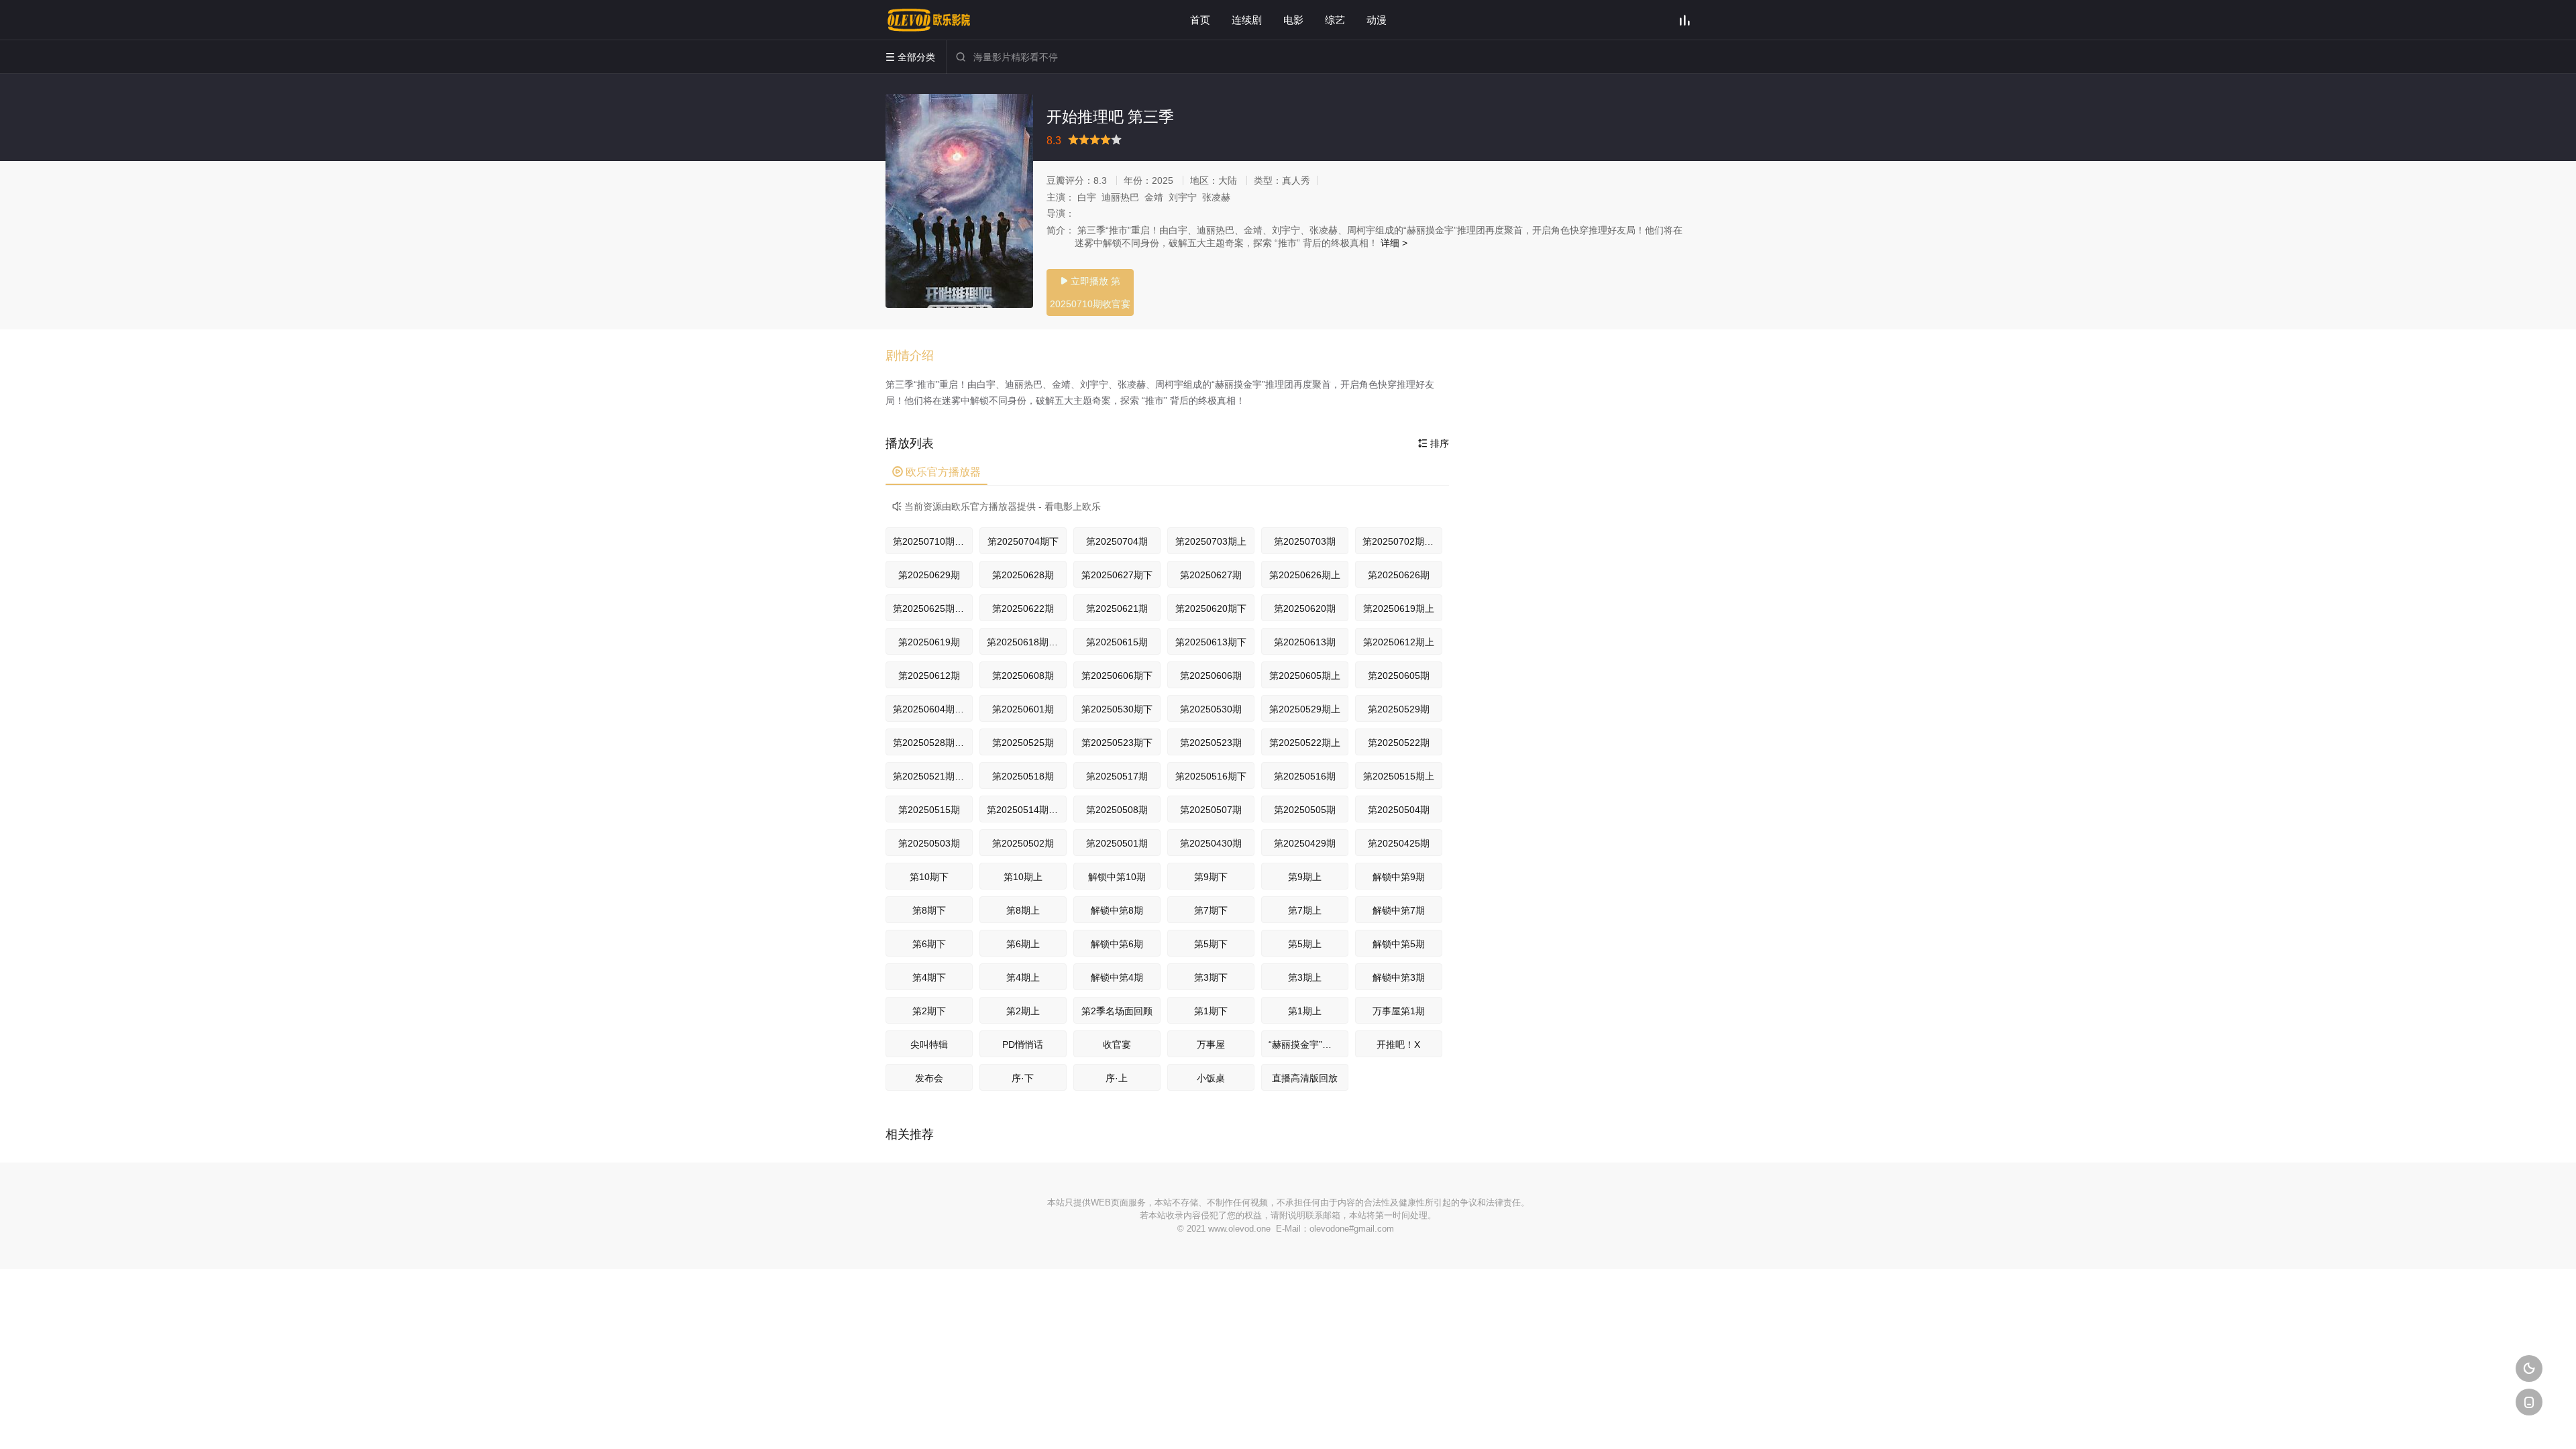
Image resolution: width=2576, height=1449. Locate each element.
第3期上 (1305, 977)
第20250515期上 (1399, 776)
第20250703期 (1305, 541)
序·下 (1023, 1078)
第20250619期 (929, 642)
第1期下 (1211, 1011)
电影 (1293, 20)
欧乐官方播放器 (936, 472)
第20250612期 (929, 676)
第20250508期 (1117, 810)
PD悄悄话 (1023, 1044)
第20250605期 (1399, 676)
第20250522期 (1399, 743)
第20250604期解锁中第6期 (933, 709)
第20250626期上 (1305, 575)
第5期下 (1211, 944)
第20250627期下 (1117, 575)
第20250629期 (929, 575)
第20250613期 (1305, 642)
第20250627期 (1211, 575)
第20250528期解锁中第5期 (933, 743)
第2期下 (929, 1011)
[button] (916, 356)
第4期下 (929, 977)
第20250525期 (1023, 743)
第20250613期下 (1211, 642)
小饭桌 (1211, 1078)
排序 (1434, 443)
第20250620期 (1305, 608)
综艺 (1335, 20)
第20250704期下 (1023, 541)
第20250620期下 (1211, 608)
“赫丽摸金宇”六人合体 (1308, 1044)
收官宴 (1117, 1044)
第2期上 (1023, 1011)
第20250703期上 (1211, 541)
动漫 (1377, 20)
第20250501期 (1117, 843)
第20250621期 (1117, 608)
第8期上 (1023, 910)
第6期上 (1023, 944)
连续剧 (1247, 20)
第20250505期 (1305, 810)
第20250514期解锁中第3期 (1027, 810)
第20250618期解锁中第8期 (1027, 642)
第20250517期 (1117, 776)
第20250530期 (1211, 709)
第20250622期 (1023, 608)
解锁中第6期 (1117, 944)
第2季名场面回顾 (1117, 1011)
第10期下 (929, 877)
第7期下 (1211, 910)
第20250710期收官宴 (933, 541)
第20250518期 (1023, 776)
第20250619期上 (1399, 608)
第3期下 (1211, 977)
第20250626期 (1399, 575)
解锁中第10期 (1117, 877)
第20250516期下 (1211, 776)
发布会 (929, 1078)
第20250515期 (929, 810)
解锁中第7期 (1399, 910)
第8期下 (929, 910)
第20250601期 (1023, 709)
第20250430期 (1211, 843)
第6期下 (929, 944)
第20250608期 (1023, 676)
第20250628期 (1023, 575)
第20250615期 (1117, 642)
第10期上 (1023, 877)
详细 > (1394, 243)
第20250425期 (1399, 843)
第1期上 (1305, 1011)
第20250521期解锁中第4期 (933, 776)
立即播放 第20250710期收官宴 (1090, 292)
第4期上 (1023, 977)
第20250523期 (1211, 743)
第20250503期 (929, 843)
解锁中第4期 (1117, 977)
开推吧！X (1398, 1044)
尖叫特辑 (929, 1044)
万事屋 (1211, 1044)
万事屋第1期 (1399, 1011)
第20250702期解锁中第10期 (1402, 541)
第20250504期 (1399, 810)
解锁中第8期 (1117, 910)
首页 (1200, 20)
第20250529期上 (1305, 709)
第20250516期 (1305, 776)
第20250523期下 (1117, 743)
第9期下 (1211, 877)
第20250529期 (1399, 709)
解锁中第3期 (1399, 977)
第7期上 (1305, 910)
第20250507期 (1211, 810)
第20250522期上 (1305, 743)
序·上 (1117, 1078)
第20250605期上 (1305, 676)
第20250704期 (1117, 541)
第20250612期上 (1399, 642)
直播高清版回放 (1305, 1078)
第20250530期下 (1117, 709)
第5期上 (1305, 944)
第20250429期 (1305, 843)
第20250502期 (1023, 843)
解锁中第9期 (1399, 877)
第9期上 (1305, 877)
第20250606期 (1211, 676)
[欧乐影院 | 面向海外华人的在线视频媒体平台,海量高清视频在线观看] (929, 20)
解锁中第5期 (1399, 944)
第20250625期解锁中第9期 (933, 608)
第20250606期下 (1117, 676)
